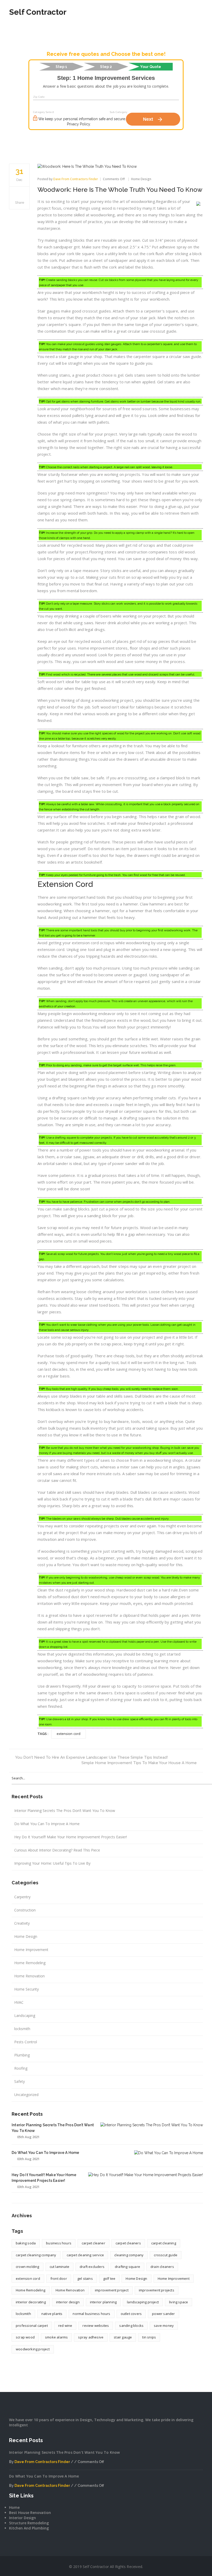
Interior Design (22, 2518)
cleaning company (129, 2255)
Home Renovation (29, 1976)
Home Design (26, 1936)
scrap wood (25, 2337)
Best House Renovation (30, 2513)
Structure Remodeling (29, 2523)
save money (164, 2326)
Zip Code (39, 97)
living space (179, 2302)
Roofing (21, 2068)
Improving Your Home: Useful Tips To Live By (52, 1863)
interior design (68, 2302)
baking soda (26, 2243)
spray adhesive (91, 2337)
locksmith (22, 2029)
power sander (163, 2314)
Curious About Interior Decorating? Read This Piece (57, 1850)
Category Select (44, 112)
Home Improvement (31, 1950)
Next (153, 119)
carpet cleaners (128, 2243)
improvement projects (157, 2290)
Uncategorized (26, 2095)
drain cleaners (162, 2267)
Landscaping (25, 2015)
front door (59, 2278)
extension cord (28, 2278)
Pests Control (26, 2042)
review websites (96, 2326)
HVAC (19, 2002)
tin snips (149, 2337)
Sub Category (119, 112)
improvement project (112, 2290)
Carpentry (22, 1897)
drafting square (127, 2267)
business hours (59, 2243)
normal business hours (91, 2314)
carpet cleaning (164, 2243)
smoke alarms (56, 2337)
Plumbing (22, 2055)
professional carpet (32, 2326)
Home (14, 2507)
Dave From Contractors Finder (42, 2462)
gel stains (85, 2278)
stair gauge (123, 2337)
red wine (65, 2326)
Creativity (22, 1923)
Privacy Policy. (79, 124)
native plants (52, 2314)
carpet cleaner (93, 2243)
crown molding (28, 2267)
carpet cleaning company (36, 2255)
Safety (20, 2081)
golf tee (109, 2278)
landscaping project (143, 2302)
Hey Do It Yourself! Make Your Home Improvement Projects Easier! (71, 1837)
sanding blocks (131, 2326)
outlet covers (131, 2314)
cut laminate (59, 2267)
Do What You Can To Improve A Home (47, 1824)
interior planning (103, 2302)
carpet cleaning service (85, 2255)
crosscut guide (166, 2255)
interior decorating (31, 2302)
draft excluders (92, 2267)
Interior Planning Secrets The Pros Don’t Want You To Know (65, 1811)
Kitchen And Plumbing (29, 2528)
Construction (25, 1910)
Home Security (26, 1989)
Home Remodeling (30, 1963)
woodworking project (33, 2349)
